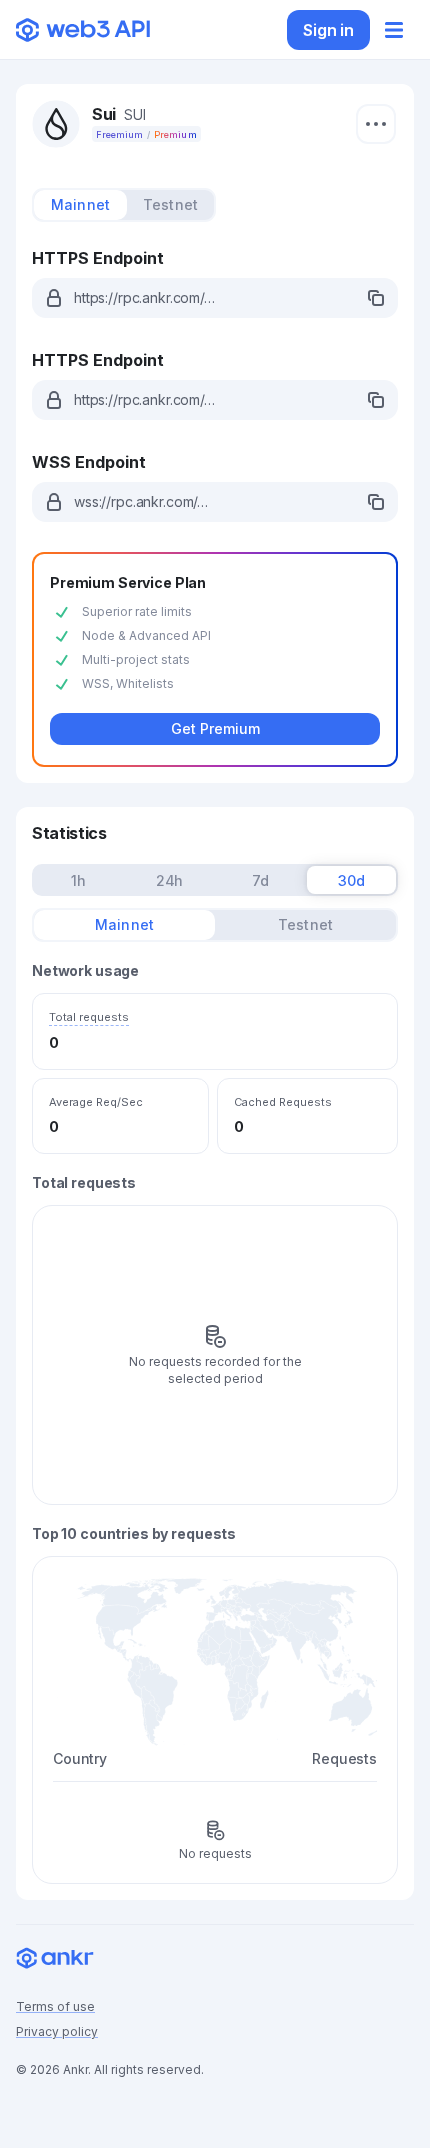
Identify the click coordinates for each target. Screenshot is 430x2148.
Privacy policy (57, 2031)
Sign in (328, 30)
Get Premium (215, 728)
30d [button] (351, 880)
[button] (215, 298)
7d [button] (260, 880)
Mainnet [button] (80, 204)
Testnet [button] (170, 204)
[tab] (80, 205)
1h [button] (78, 880)
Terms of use (55, 2006)
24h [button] (170, 880)
